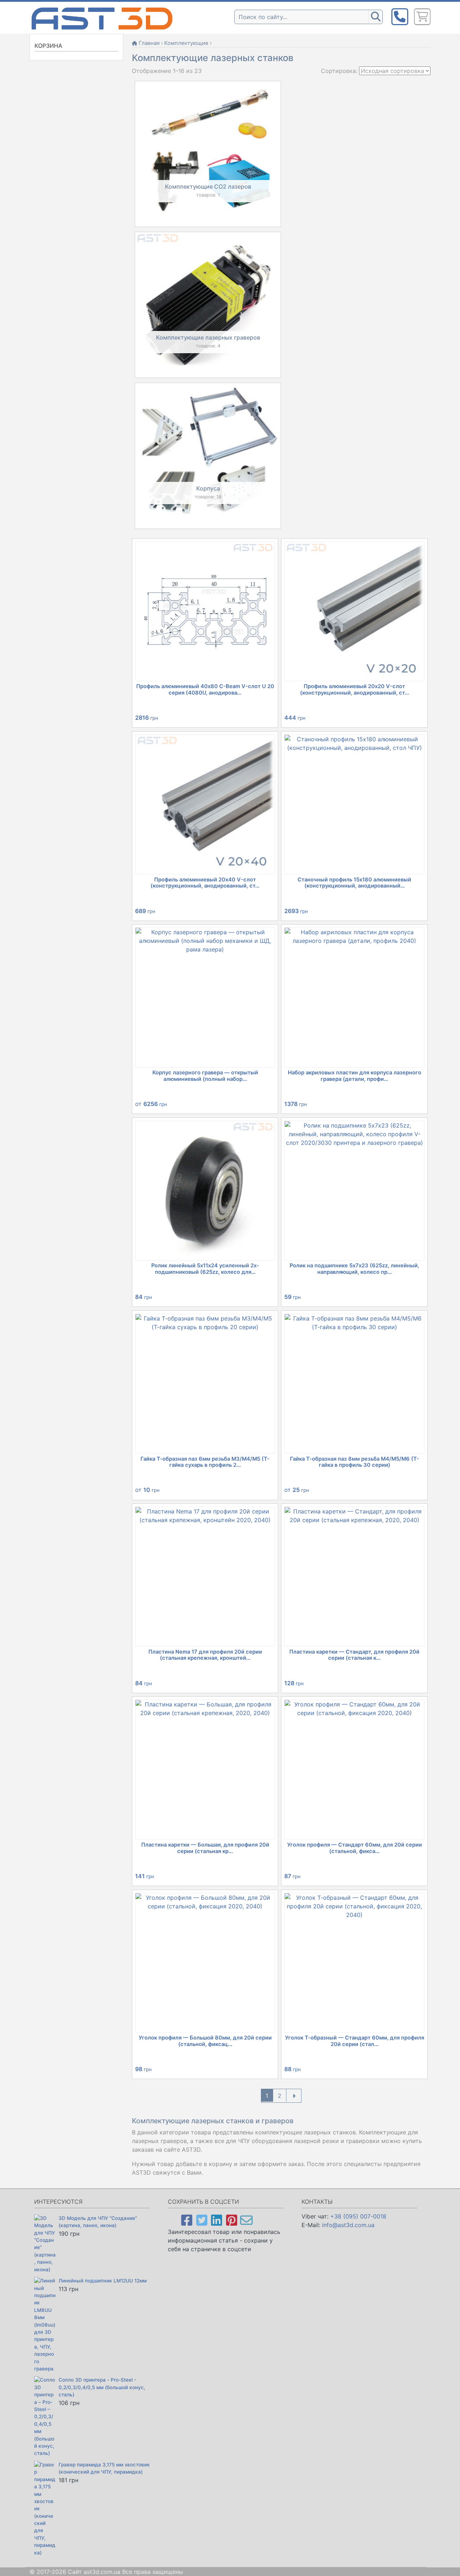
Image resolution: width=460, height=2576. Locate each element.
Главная (149, 43)
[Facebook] (187, 2220)
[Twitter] (202, 2220)
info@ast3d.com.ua (348, 2225)
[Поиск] (376, 17)
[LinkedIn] (217, 2220)
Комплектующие (186, 43)
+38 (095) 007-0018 (358, 2216)
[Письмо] (246, 2220)
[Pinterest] (232, 2220)
